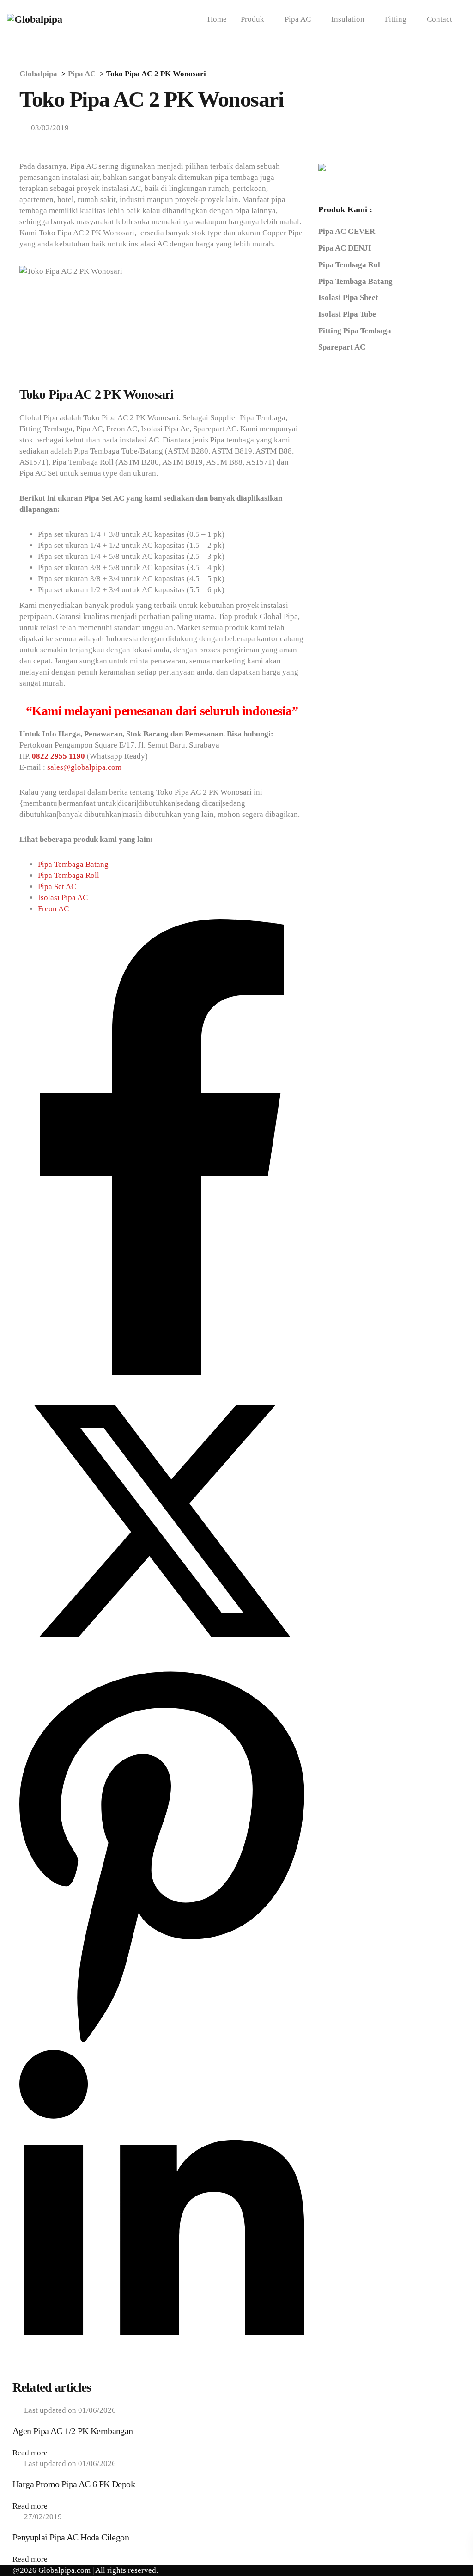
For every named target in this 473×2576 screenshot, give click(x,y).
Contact (440, 19)
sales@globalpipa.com (84, 767)
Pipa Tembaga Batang (73, 864)
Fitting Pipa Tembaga (355, 331)
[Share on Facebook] (162, 1373)
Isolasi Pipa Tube (347, 314)
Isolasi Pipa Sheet (348, 297)
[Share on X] (162, 1661)
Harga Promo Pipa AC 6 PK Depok (74, 2484)
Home (217, 19)
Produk (252, 19)
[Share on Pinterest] (162, 2044)
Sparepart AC (342, 347)
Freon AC (53, 909)
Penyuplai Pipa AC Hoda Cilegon (71, 2537)
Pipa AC (298, 19)
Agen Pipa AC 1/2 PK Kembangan (73, 2431)
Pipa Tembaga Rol (349, 265)
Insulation (348, 19)
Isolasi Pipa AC (63, 898)
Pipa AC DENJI (345, 248)
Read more (30, 2453)
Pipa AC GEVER (347, 231)
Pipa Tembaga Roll (69, 875)
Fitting (396, 19)
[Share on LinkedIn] (162, 2373)
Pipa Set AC (57, 886)
